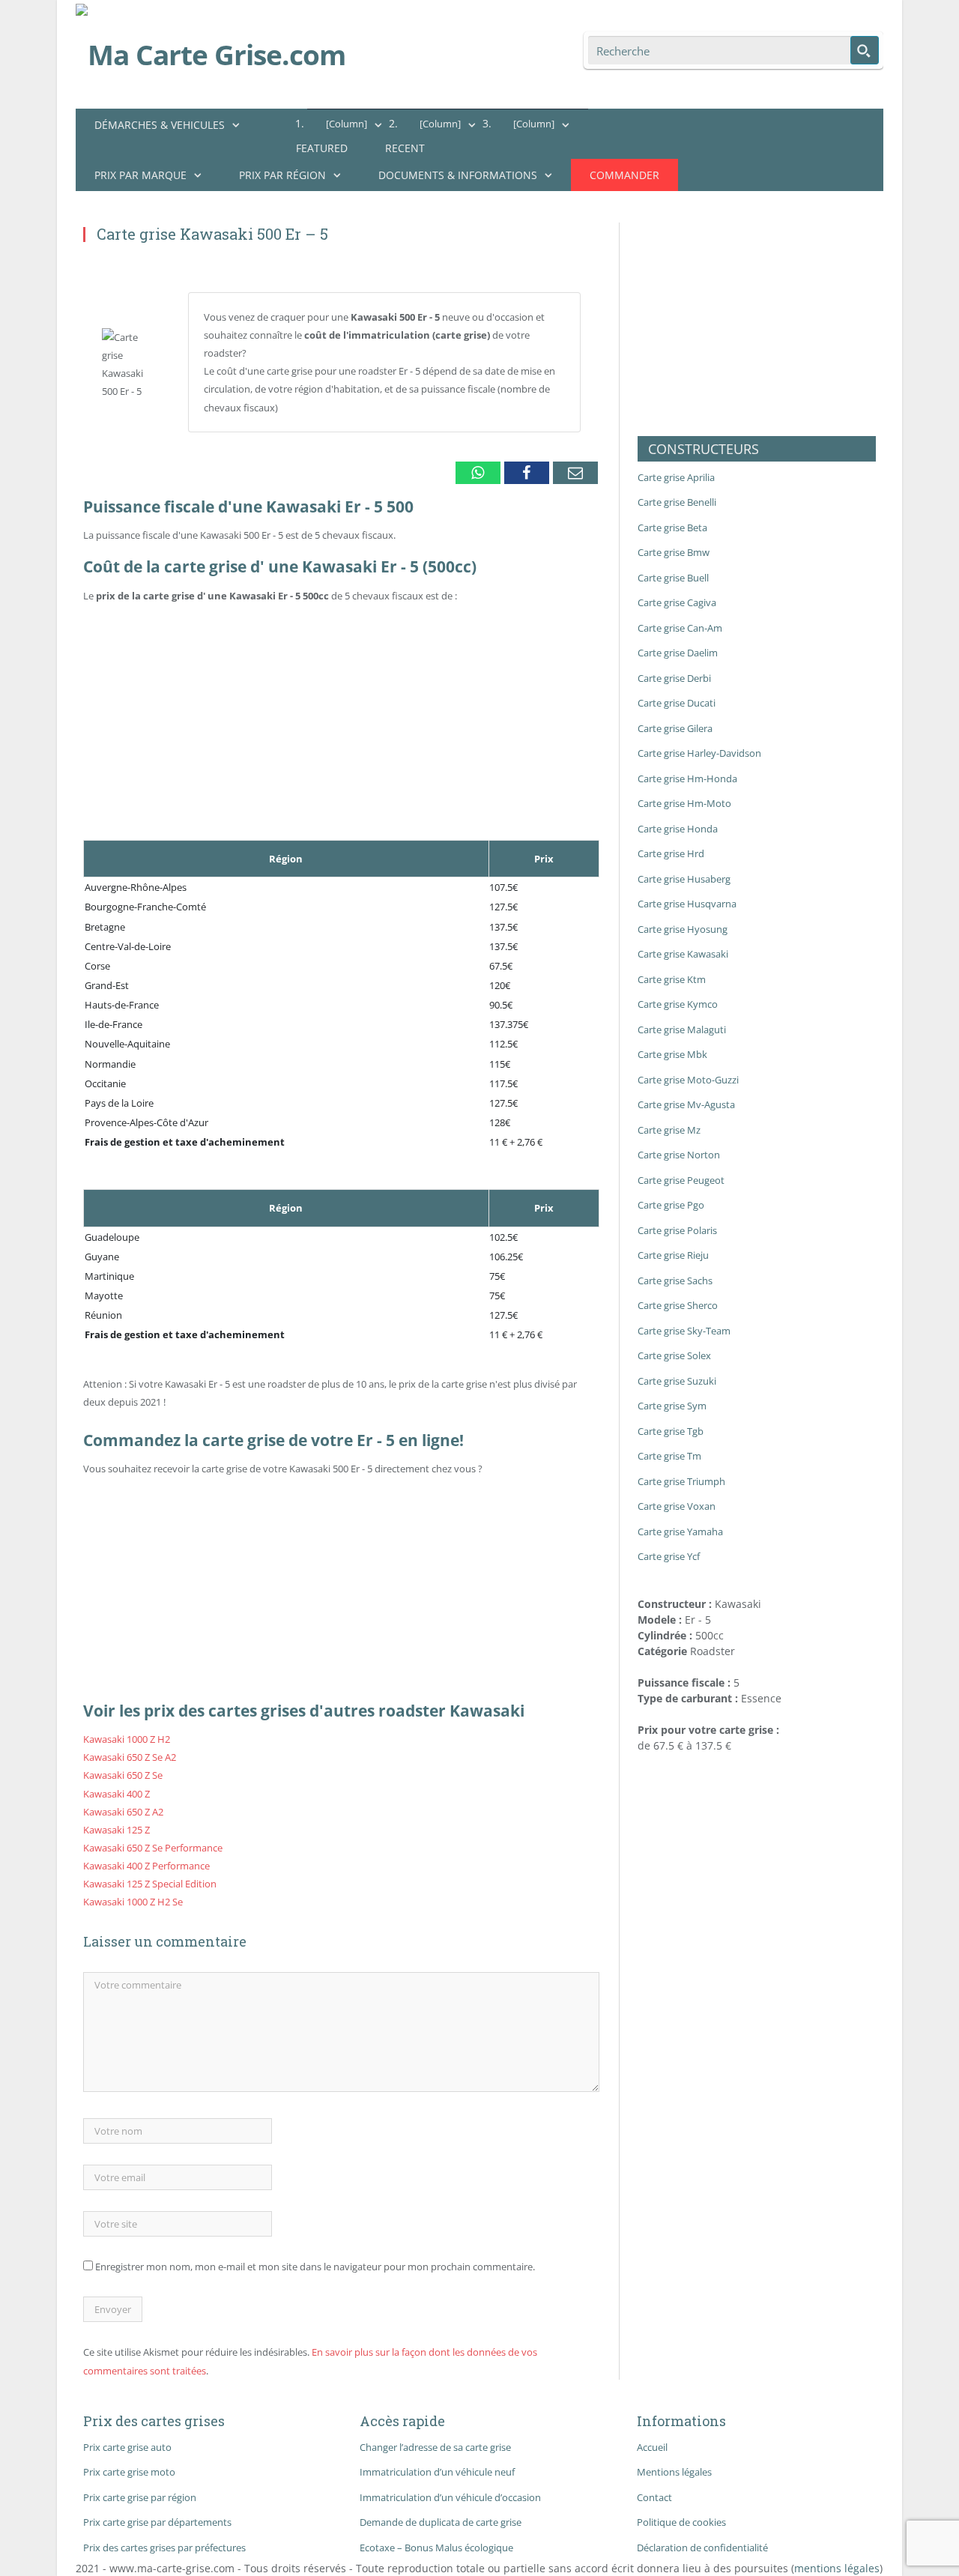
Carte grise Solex (674, 1355)
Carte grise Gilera (675, 728)
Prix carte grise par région (140, 2497)
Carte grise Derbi (674, 678)
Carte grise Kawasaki (683, 954)
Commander (624, 175)
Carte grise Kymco (678, 1004)
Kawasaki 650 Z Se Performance (153, 1848)
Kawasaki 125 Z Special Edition (150, 1884)
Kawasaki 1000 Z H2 (127, 1739)
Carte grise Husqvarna (687, 904)
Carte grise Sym (672, 1406)
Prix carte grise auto (127, 2447)
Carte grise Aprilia (676, 477)
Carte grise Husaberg (684, 879)
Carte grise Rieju (673, 1255)
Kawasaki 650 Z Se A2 (130, 1757)
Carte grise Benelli (677, 502)
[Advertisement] (341, 589)
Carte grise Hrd (671, 853)
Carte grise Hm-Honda (687, 778)
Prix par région (282, 175)
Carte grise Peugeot (681, 1180)
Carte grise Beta (672, 527)
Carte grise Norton (679, 1155)
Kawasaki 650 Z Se (123, 1775)
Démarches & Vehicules (160, 125)
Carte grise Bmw (674, 552)
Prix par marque (140, 175)
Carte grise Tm (669, 1456)
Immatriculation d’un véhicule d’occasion (450, 2497)
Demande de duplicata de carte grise (441, 2522)
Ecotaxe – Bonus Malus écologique (436, 2548)
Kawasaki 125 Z (117, 1830)
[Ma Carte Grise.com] (211, 51)
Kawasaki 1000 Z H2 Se (133, 1902)
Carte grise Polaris (677, 1230)
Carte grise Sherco (678, 1305)
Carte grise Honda (678, 829)
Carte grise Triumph (681, 1481)
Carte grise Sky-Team (684, 1331)
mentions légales (837, 2568)
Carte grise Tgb (671, 1431)
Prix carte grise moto (129, 2472)
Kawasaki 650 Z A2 (123, 1812)
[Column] (347, 124)
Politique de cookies (681, 2522)
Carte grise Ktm (672, 979)
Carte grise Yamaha (680, 1532)
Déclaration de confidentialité (702, 2548)
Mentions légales (674, 2472)
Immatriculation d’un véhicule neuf (437, 2472)
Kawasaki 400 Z (117, 1794)
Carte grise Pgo (671, 1205)
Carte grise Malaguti (682, 1030)
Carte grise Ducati (677, 703)
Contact (654, 2497)
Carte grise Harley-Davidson (699, 753)
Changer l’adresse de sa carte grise (435, 2447)
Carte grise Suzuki (677, 1381)
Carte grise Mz (669, 1130)
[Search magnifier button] (865, 50)
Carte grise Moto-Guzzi (688, 1080)
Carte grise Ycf (669, 1556)
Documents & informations (458, 175)
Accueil (652, 2447)
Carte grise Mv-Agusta (686, 1104)
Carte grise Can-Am (680, 628)
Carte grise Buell (673, 578)
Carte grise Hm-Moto (684, 803)
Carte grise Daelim (678, 653)
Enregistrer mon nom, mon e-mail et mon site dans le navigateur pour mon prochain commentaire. (315, 2267)
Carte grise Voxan (677, 1506)
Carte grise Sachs (675, 1281)
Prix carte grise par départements (157, 2522)
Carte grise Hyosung (683, 929)
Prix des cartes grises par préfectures (164, 2548)
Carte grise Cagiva (677, 602)
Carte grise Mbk (672, 1054)
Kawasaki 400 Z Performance (146, 1866)
